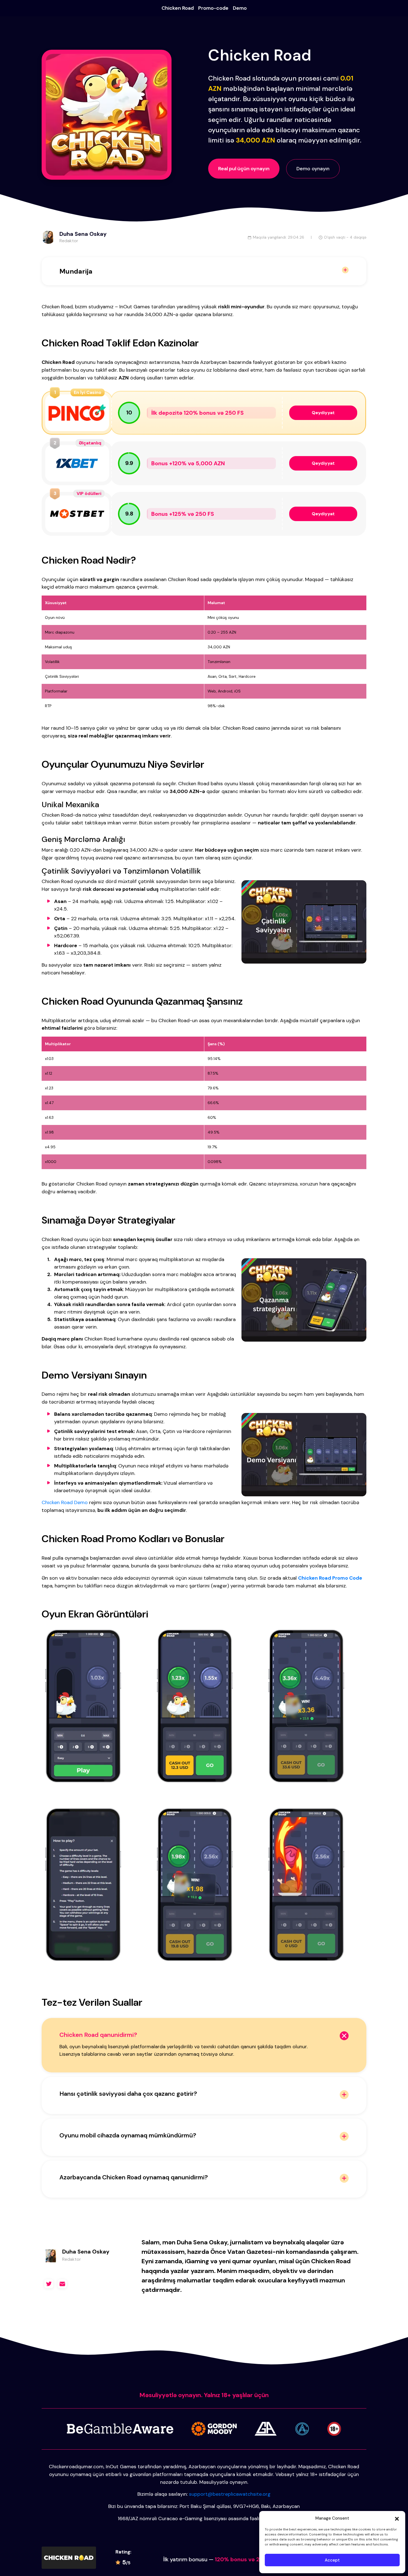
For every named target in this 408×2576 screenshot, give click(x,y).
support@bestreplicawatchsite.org (230, 2494)
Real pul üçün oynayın (244, 169)
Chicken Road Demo (65, 1502)
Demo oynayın (313, 169)
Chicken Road (178, 8)
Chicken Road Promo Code (330, 1578)
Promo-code (213, 8)
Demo (240, 8)
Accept (332, 2560)
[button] (397, 2518)
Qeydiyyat (323, 413)
